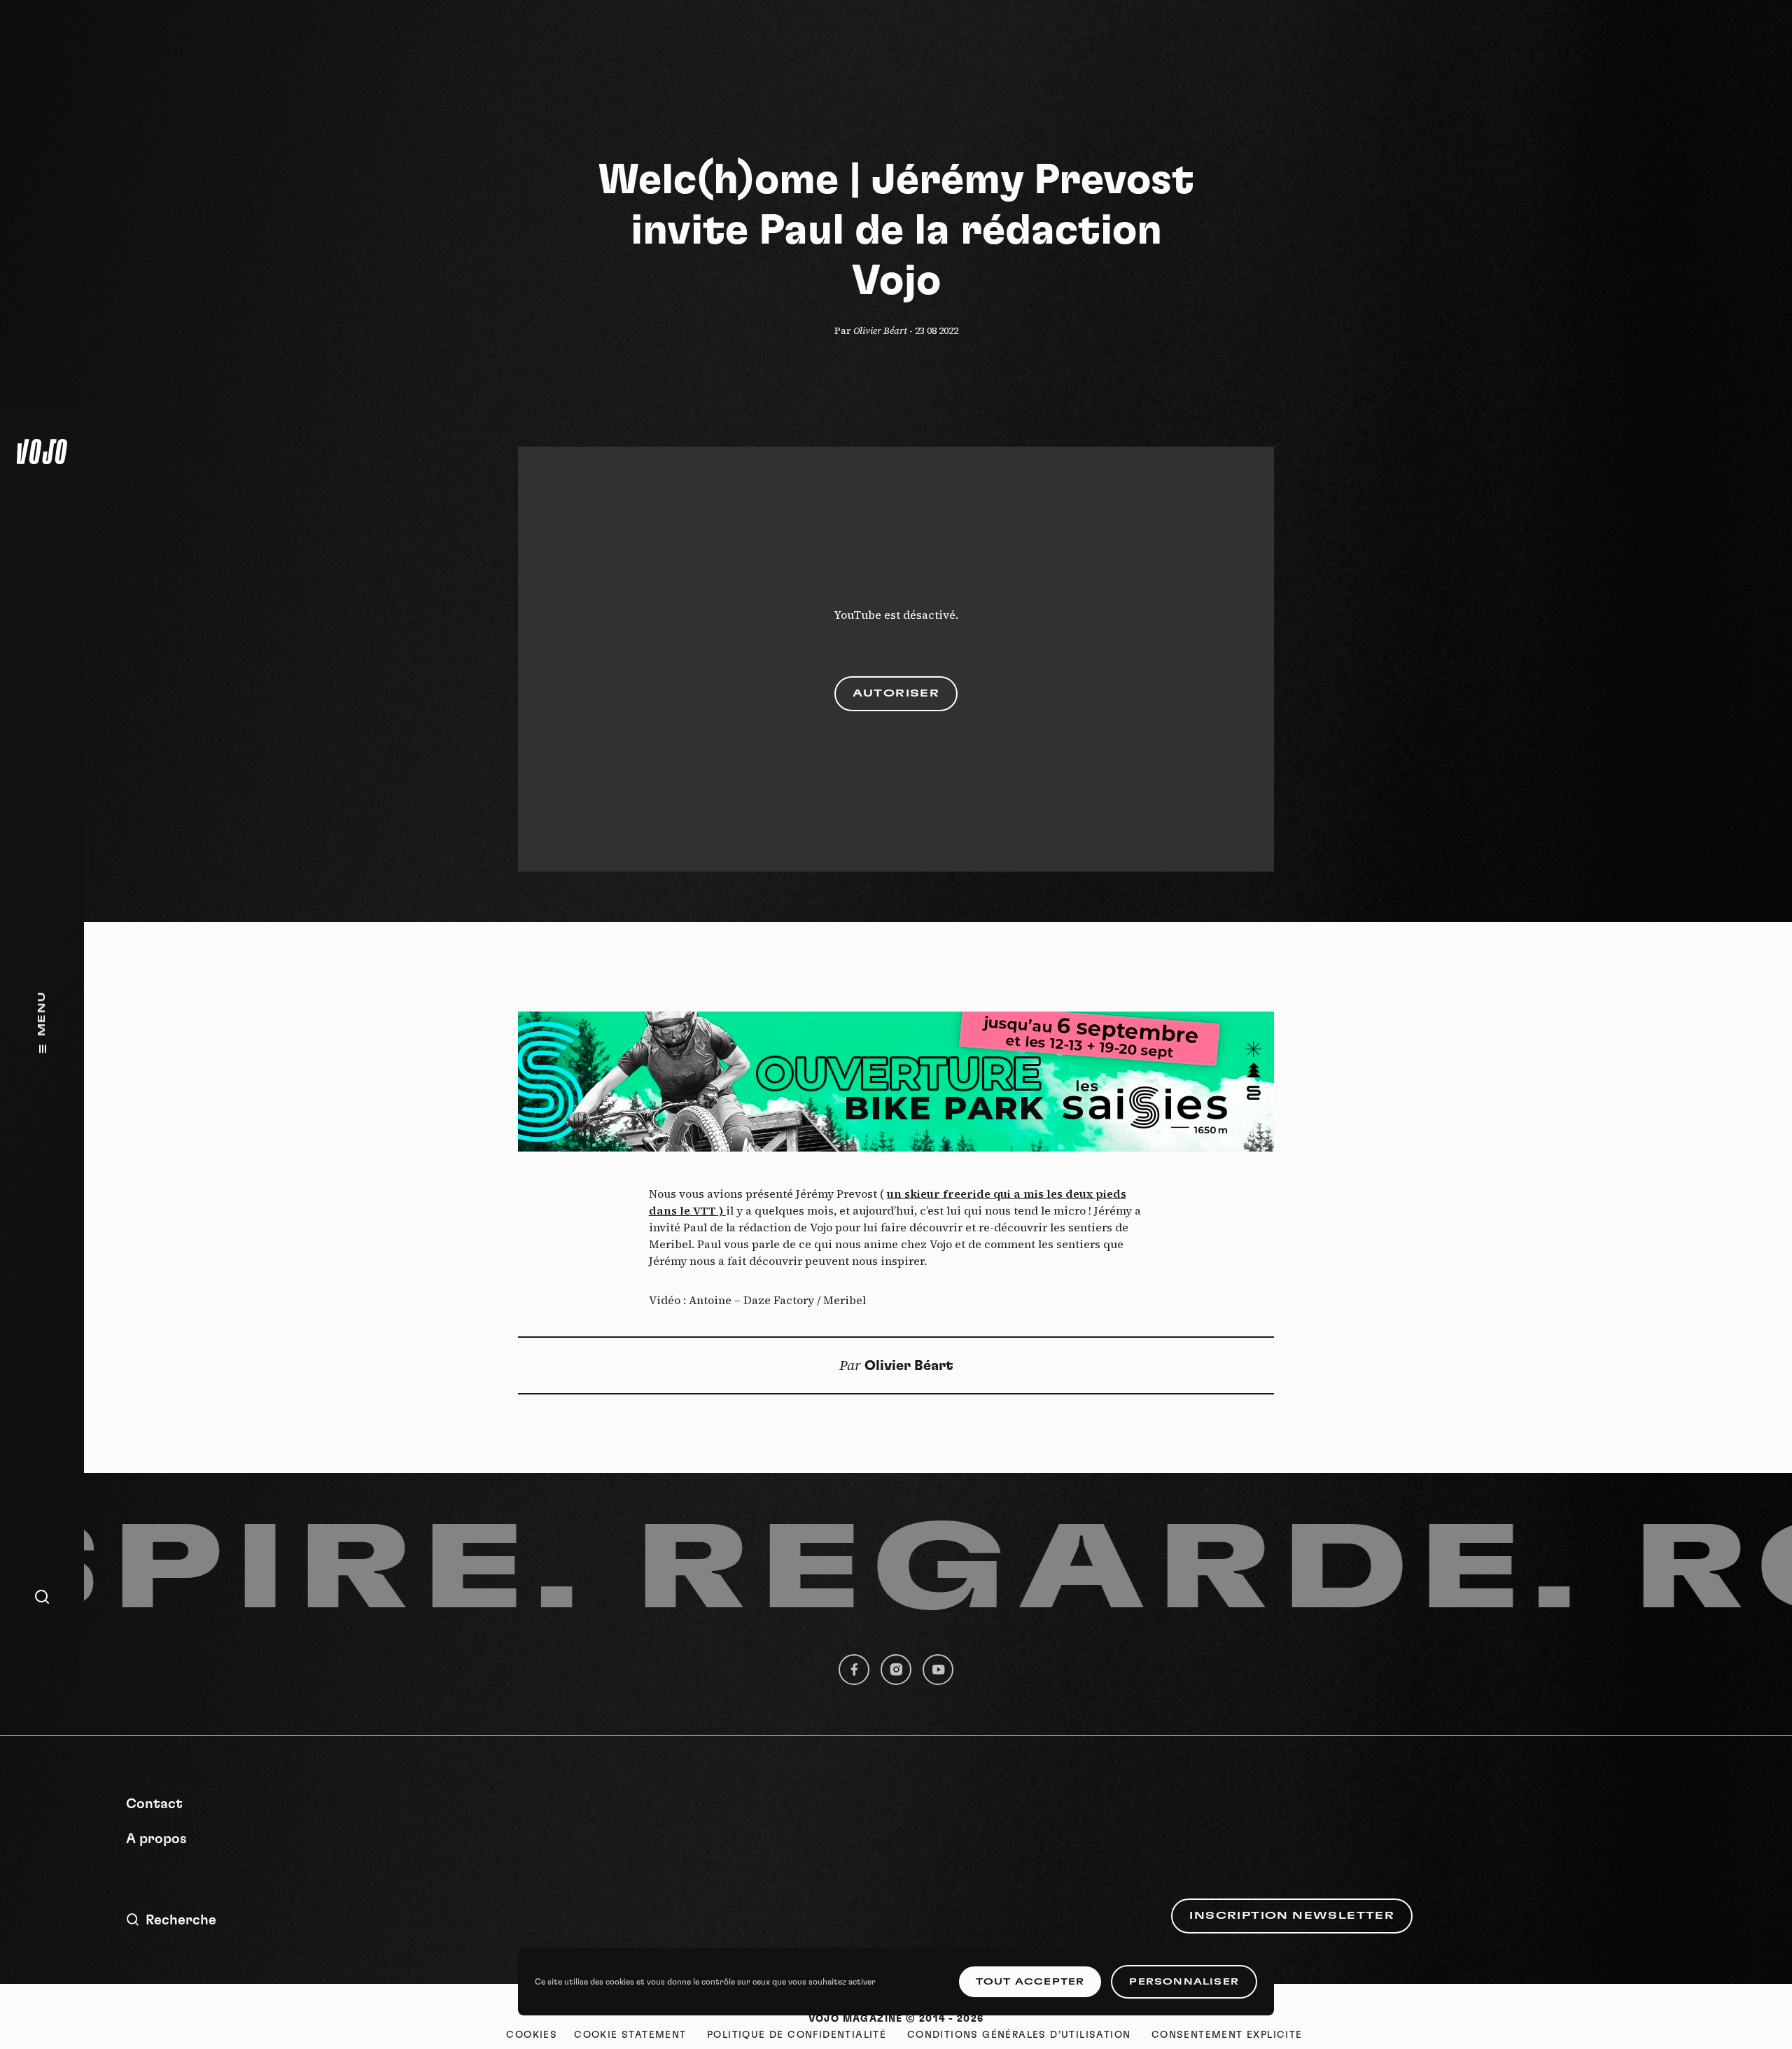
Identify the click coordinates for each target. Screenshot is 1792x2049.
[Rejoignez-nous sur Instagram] (896, 1670)
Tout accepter (1030, 1982)
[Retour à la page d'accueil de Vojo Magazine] (42, 452)
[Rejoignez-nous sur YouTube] (938, 1670)
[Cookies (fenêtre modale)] (532, 2035)
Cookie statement (630, 2035)
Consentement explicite (1227, 2035)
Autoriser (896, 694)
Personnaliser (1184, 1982)
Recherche (181, 1920)
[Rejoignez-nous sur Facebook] (854, 1670)
